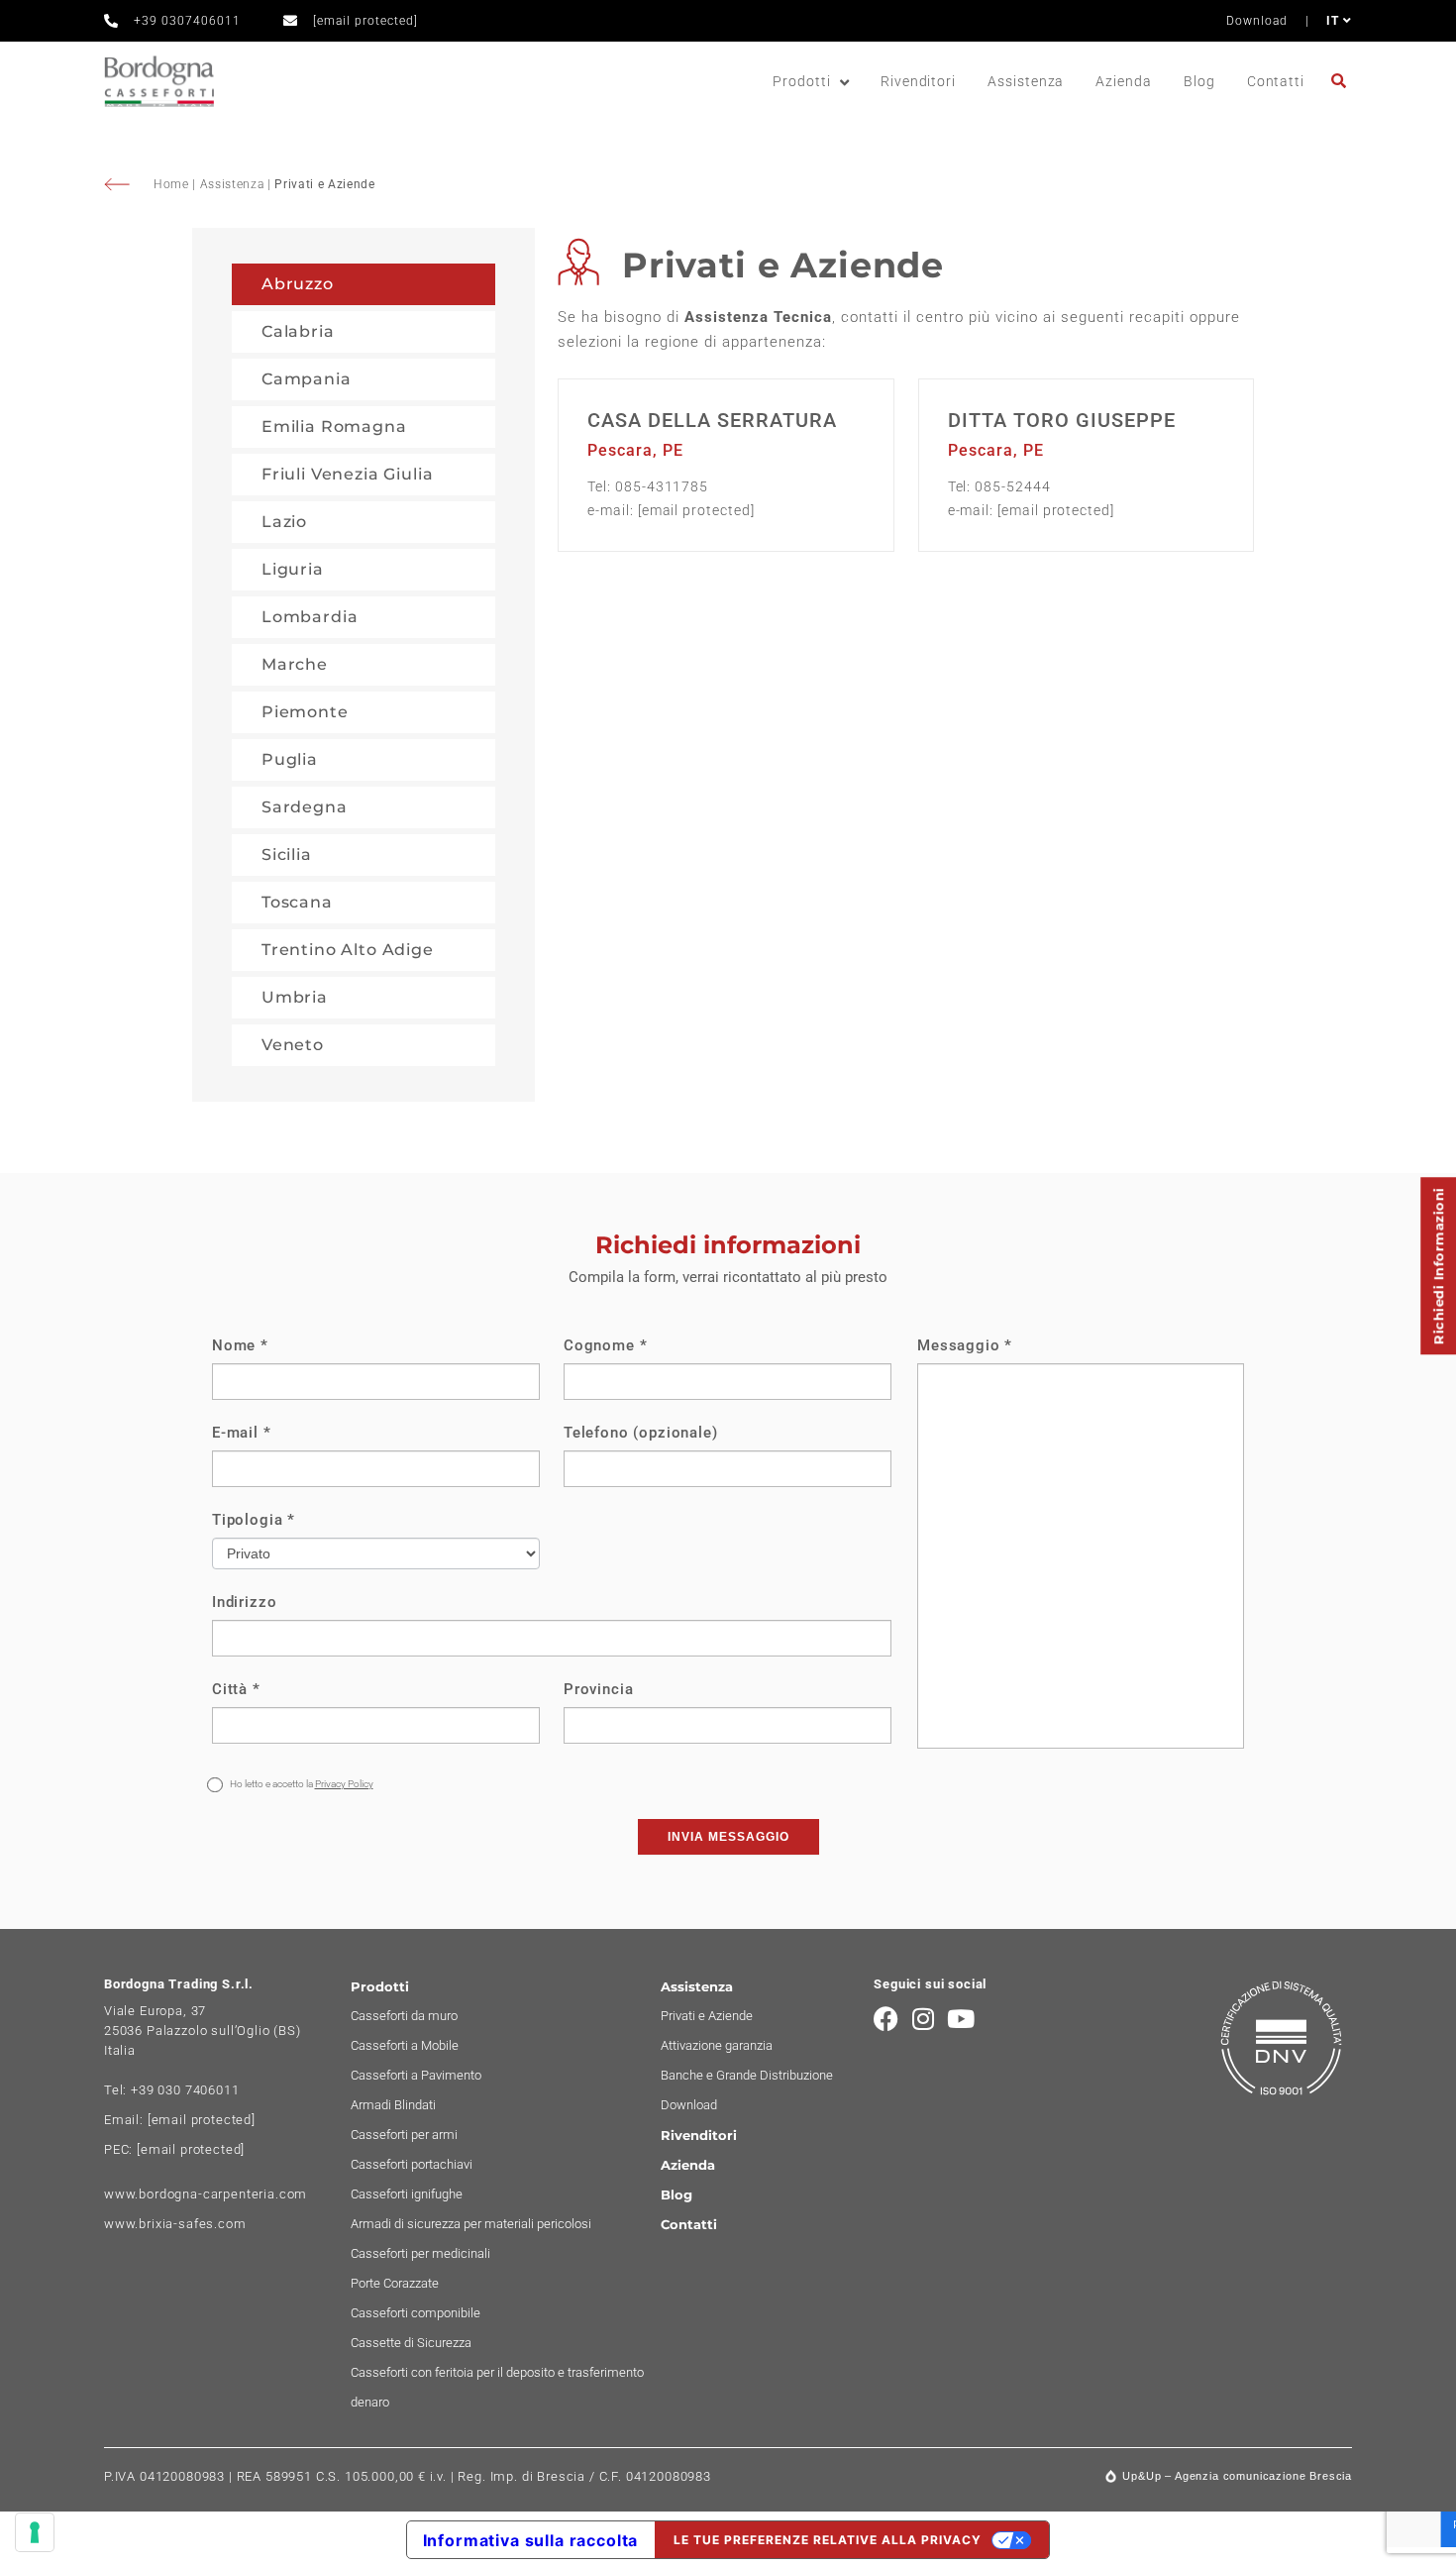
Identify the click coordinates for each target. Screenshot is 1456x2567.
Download (1257, 21)
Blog (1199, 81)
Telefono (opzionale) (641, 1433)
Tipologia (254, 1520)
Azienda (1124, 81)
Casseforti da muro (404, 2016)
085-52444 (1012, 486)
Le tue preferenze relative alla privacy (828, 2540)
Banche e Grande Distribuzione (747, 2075)
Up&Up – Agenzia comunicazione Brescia (1237, 2476)
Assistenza (1026, 81)
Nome (240, 1345)
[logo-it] (159, 82)
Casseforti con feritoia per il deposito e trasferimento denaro (497, 2387)
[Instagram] (924, 2019)
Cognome (605, 1345)
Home (173, 184)
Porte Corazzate (395, 2283)
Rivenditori (918, 81)
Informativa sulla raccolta (531, 2540)
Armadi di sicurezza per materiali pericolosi (471, 2224)
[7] (35, 2532)
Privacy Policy (344, 1784)
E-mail (242, 1433)
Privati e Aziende (707, 2016)
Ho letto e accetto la (301, 1784)
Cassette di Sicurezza (411, 2343)
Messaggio (965, 1345)
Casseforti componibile (416, 2313)
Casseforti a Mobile (405, 2045)
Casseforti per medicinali (420, 2253)
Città (236, 1689)
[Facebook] (886, 2019)
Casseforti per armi (404, 2135)
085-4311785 (662, 486)
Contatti (1276, 81)
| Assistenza (230, 184)
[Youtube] (961, 2019)
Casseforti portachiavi (412, 2164)
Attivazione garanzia (717, 2045)
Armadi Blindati (393, 2105)
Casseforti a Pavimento (416, 2075)
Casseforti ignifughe (407, 2194)
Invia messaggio (728, 1837)
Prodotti (801, 81)
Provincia (598, 1689)
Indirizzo (244, 1602)
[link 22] (1342, 81)
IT (1335, 21)
